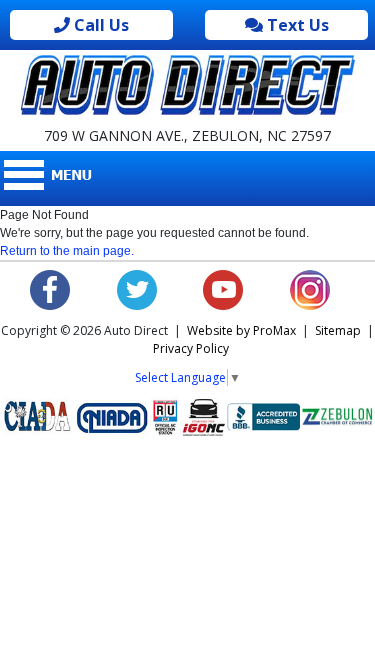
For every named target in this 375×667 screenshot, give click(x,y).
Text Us (296, 25)
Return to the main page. (67, 251)
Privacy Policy (191, 348)
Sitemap (338, 330)
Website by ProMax (241, 330)
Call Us (99, 25)
